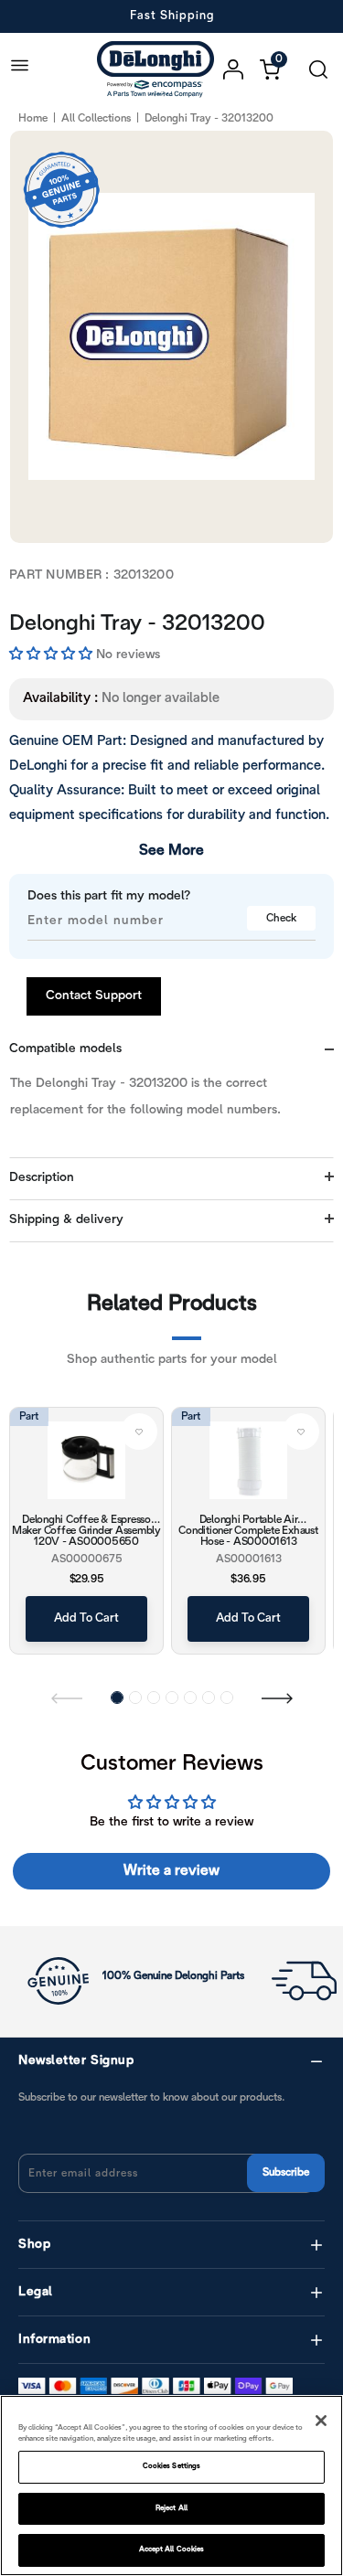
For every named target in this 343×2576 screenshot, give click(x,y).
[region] (171, 2486)
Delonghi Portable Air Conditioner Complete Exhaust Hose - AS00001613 (248, 1530)
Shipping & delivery (66, 1220)
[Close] (321, 2421)
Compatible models (65, 1049)
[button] (53, 655)
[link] (139, 1432)
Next (277, 1698)
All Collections (96, 118)
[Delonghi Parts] (160, 69)
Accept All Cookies (171, 2549)
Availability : (60, 698)
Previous (67, 1698)
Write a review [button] (171, 1871)
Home (33, 118)
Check (281, 918)
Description (42, 1178)
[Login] (241, 69)
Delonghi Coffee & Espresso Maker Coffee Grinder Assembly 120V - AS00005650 (86, 1530)
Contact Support (94, 996)
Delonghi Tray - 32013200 (137, 624)
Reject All (171, 2508)
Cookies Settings (171, 2466)
